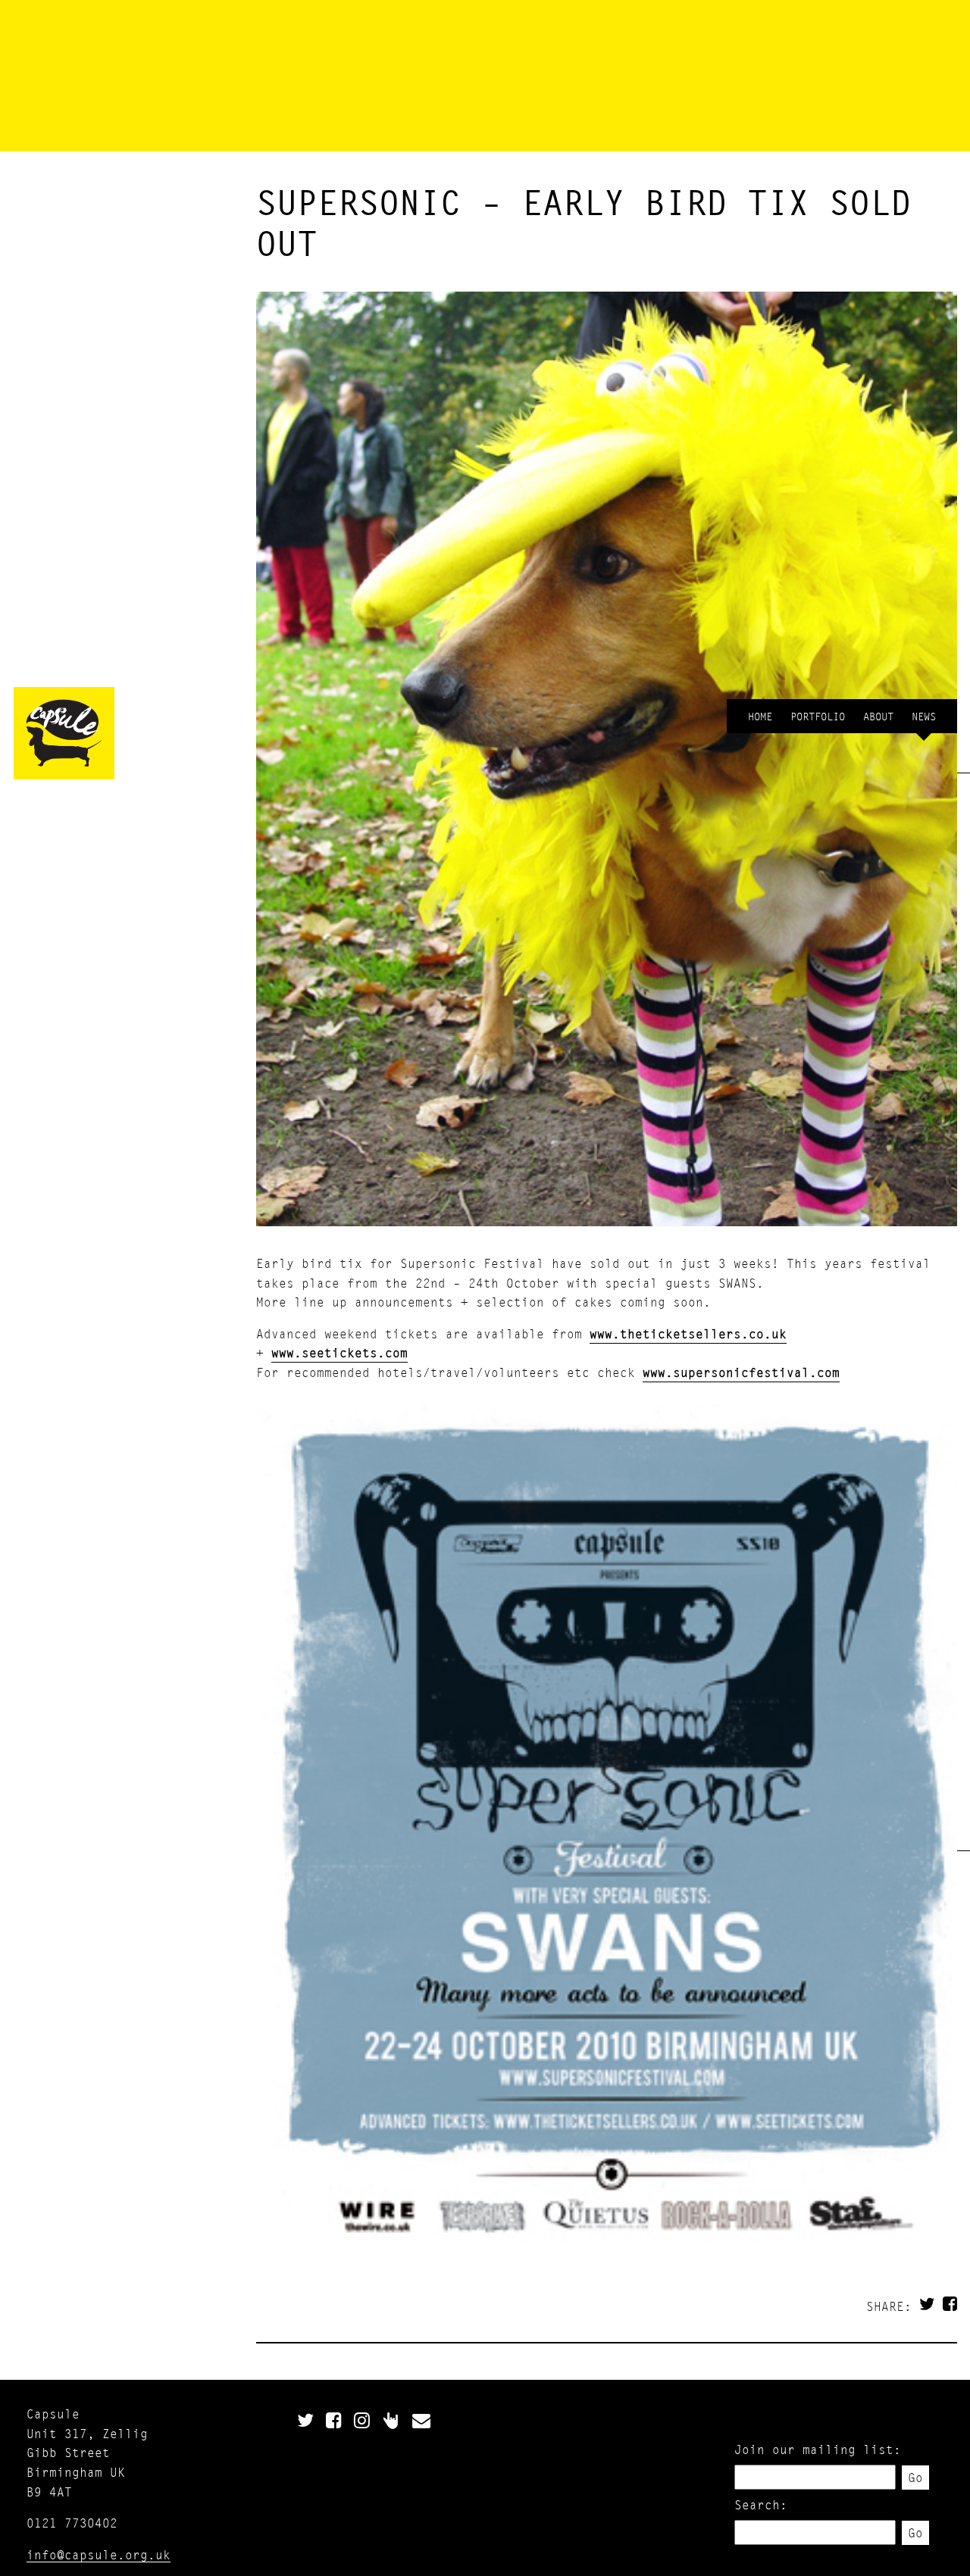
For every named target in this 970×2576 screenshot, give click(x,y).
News (924, 716)
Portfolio (818, 716)
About (878, 716)
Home (760, 716)
